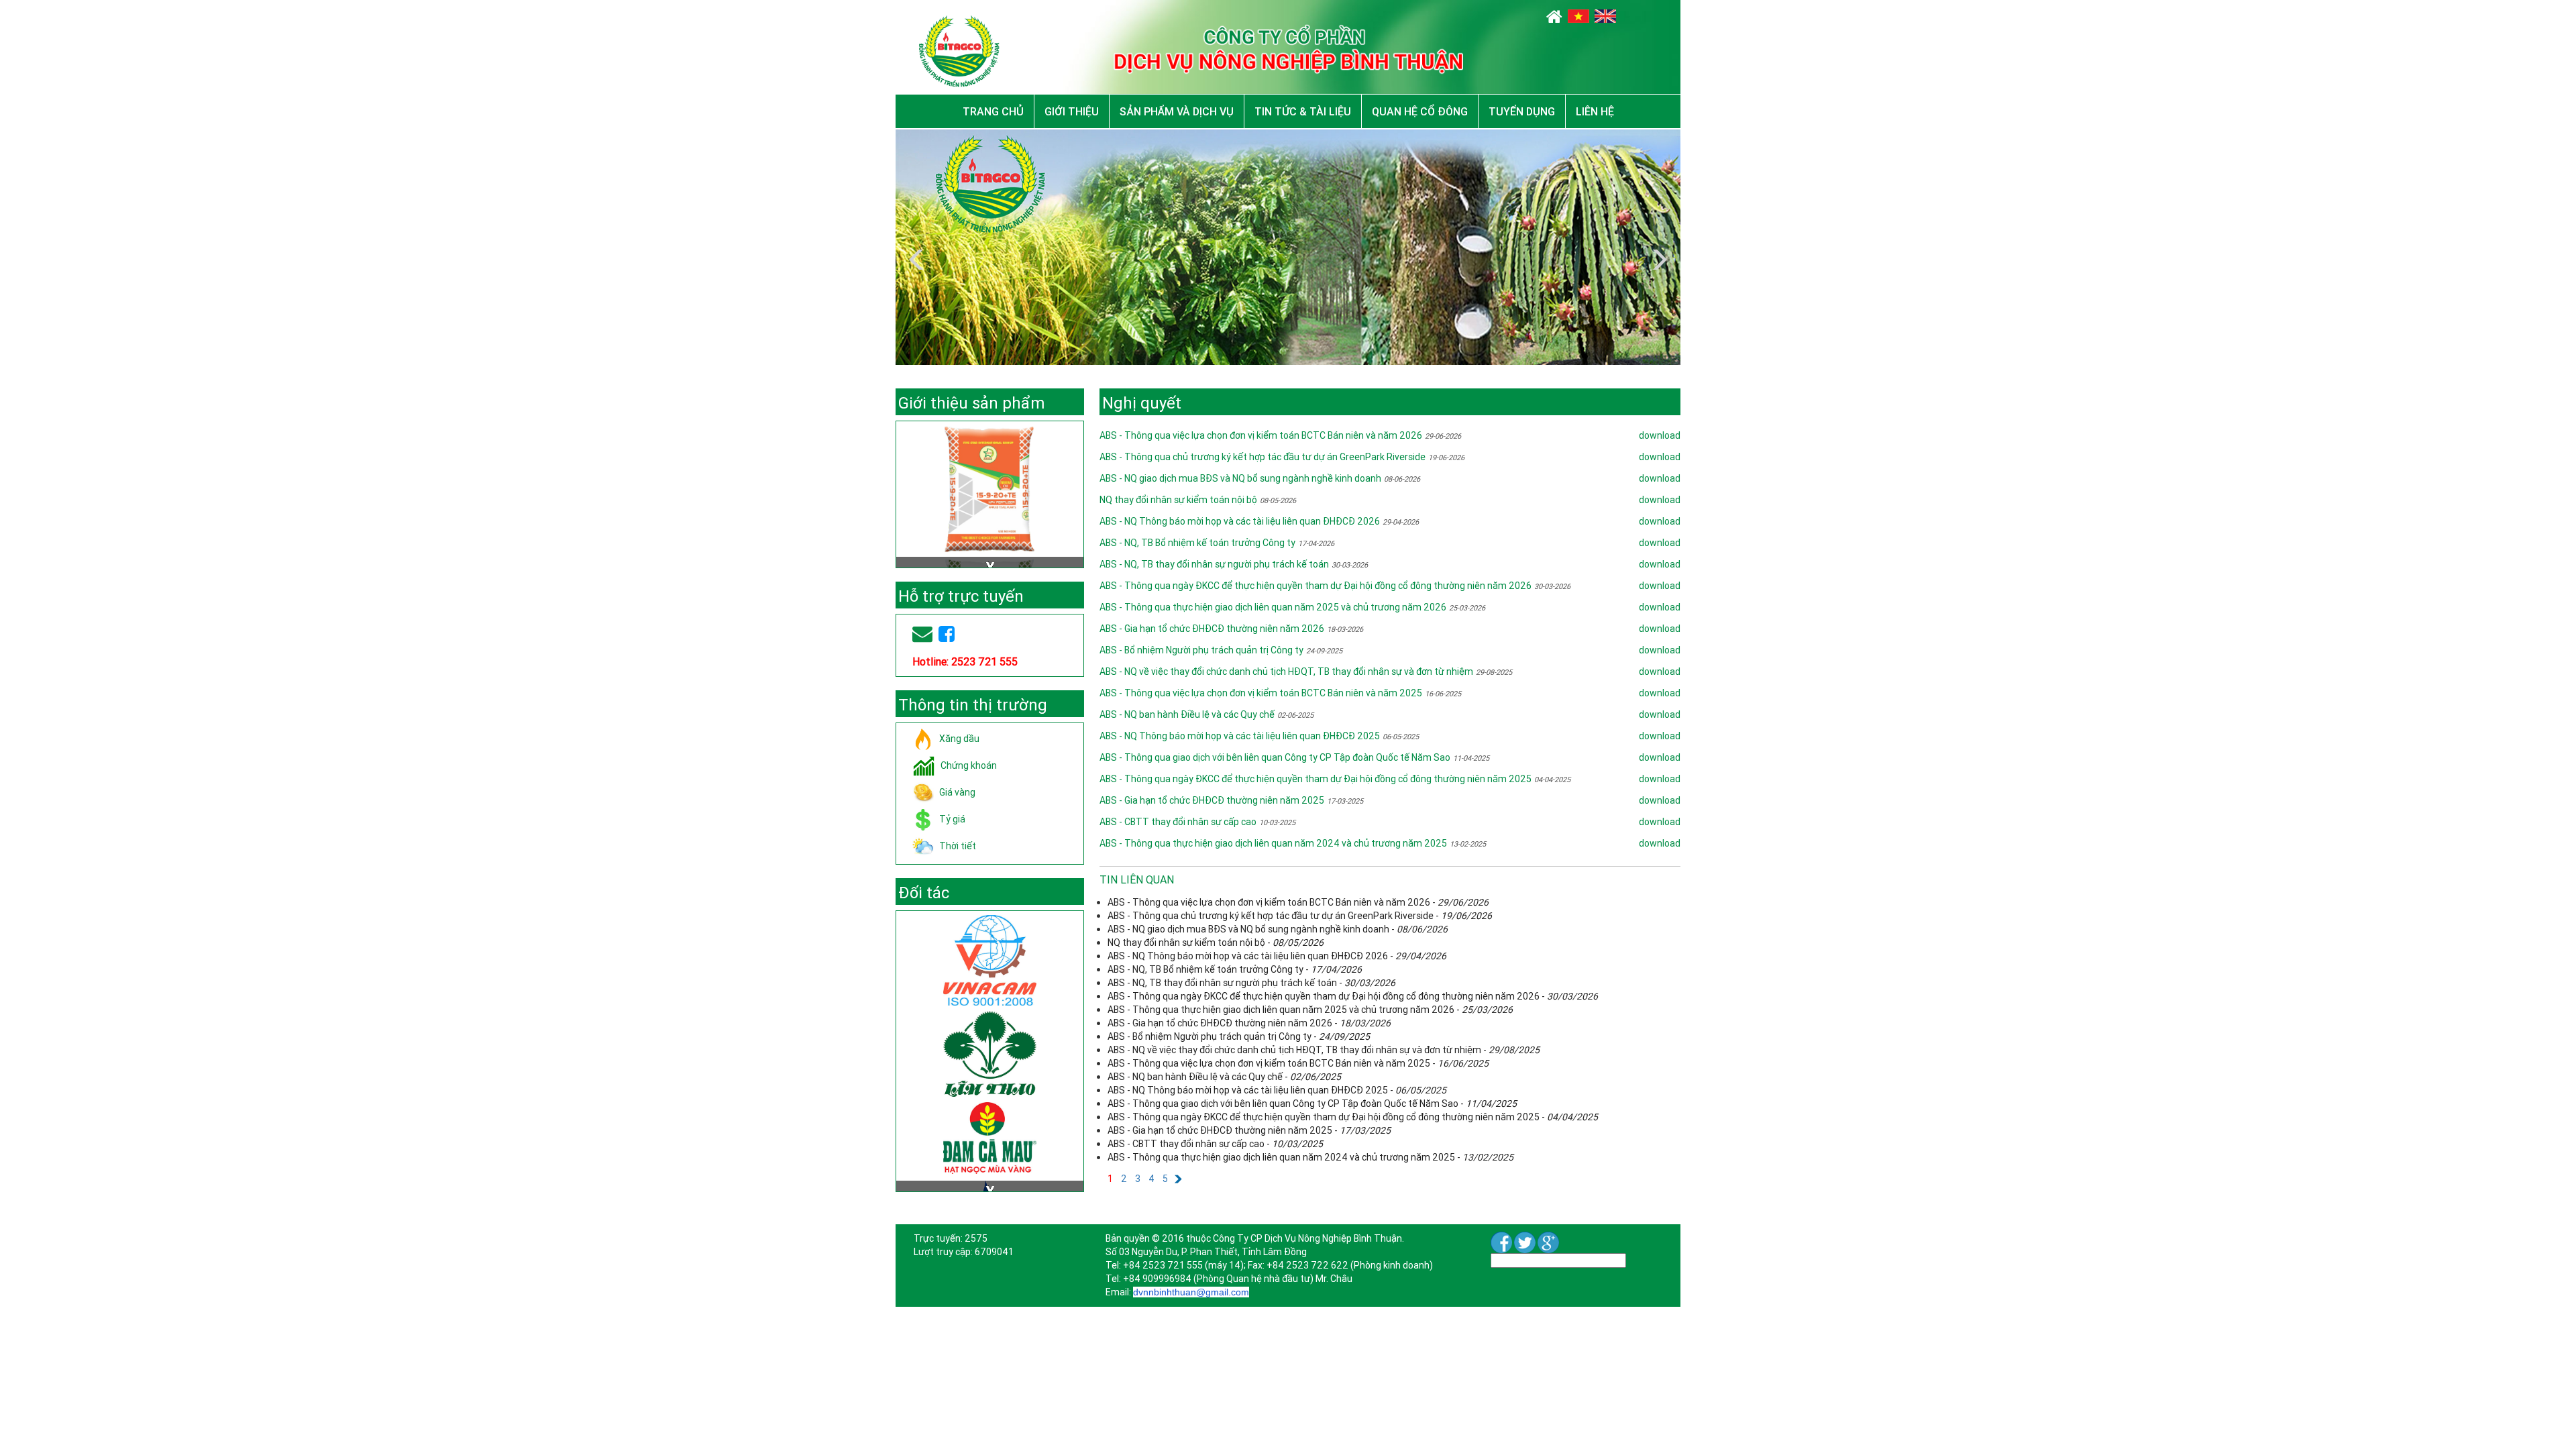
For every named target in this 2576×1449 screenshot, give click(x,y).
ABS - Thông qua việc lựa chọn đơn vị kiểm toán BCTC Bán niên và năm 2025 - (1298, 1063)
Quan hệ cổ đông (1420, 111)
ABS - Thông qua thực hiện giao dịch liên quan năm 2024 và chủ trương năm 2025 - (1310, 1157)
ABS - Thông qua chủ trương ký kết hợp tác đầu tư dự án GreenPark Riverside (1263, 457)
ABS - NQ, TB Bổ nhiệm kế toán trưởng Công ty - (1235, 969)
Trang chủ (993, 111)
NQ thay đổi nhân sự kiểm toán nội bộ (1178, 500)
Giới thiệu (1072, 111)
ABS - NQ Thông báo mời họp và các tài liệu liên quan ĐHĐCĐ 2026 (1240, 521)
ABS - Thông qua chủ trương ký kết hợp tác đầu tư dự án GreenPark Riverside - (1300, 916)
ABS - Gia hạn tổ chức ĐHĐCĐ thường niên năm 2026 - (1249, 1023)
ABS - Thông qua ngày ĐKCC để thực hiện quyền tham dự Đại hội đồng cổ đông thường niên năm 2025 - (1353, 1117)
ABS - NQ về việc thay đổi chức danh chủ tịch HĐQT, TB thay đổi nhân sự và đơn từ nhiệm (1286, 672)
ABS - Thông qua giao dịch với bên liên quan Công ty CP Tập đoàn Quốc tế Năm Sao (1275, 757)
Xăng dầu (959, 738)
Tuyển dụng (1522, 111)
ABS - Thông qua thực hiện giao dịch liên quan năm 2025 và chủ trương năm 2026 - (1310, 1010)
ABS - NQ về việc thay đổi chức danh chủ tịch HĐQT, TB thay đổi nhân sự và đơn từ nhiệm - (1324, 1050)
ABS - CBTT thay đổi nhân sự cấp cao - (1215, 1144)
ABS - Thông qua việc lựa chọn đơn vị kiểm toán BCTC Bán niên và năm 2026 (1261, 435)
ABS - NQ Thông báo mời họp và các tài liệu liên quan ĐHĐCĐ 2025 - (1277, 1090)
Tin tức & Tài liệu (1303, 111)
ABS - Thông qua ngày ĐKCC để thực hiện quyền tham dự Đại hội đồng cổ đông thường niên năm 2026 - (1353, 996)
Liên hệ (1595, 111)
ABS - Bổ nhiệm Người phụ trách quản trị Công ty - (1239, 1036)
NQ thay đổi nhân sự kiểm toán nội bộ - (1216, 943)
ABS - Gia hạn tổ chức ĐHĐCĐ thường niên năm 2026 (1212, 629)
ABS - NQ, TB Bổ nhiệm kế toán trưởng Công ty (1197, 543)
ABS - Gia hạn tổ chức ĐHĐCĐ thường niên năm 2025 (1212, 800)
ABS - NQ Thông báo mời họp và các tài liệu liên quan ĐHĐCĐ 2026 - (1277, 956)
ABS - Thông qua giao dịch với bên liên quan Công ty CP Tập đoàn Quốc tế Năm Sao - (1312, 1104)
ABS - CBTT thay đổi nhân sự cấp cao (1178, 822)
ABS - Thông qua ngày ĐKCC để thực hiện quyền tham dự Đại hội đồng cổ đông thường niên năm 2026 (1316, 586)
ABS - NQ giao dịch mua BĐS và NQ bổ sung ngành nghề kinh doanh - (1278, 929)
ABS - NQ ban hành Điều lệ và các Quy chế (1187, 714)
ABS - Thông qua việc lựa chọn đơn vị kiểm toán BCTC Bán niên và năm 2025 (1261, 693)
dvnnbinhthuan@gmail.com (1191, 1292)
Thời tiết (958, 845)
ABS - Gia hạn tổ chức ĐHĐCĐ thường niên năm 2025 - (1249, 1130)
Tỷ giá (952, 818)
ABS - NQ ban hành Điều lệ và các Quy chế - (1224, 1077)
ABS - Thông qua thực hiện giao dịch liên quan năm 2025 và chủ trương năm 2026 (1273, 607)
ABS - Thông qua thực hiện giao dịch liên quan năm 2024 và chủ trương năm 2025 (1273, 843)
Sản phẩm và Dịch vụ (1177, 111)
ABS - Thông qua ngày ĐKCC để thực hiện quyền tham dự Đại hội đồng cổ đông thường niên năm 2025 (1316, 779)
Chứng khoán (969, 765)
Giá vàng (957, 792)
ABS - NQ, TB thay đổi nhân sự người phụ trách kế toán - (1251, 983)
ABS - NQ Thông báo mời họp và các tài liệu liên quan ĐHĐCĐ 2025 (1240, 736)
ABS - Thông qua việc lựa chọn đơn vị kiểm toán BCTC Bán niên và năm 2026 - (1298, 902)
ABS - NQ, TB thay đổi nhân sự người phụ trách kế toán (1214, 564)
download (1660, 435)
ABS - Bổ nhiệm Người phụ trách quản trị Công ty (1201, 650)
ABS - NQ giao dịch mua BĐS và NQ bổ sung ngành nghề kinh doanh (1240, 478)
